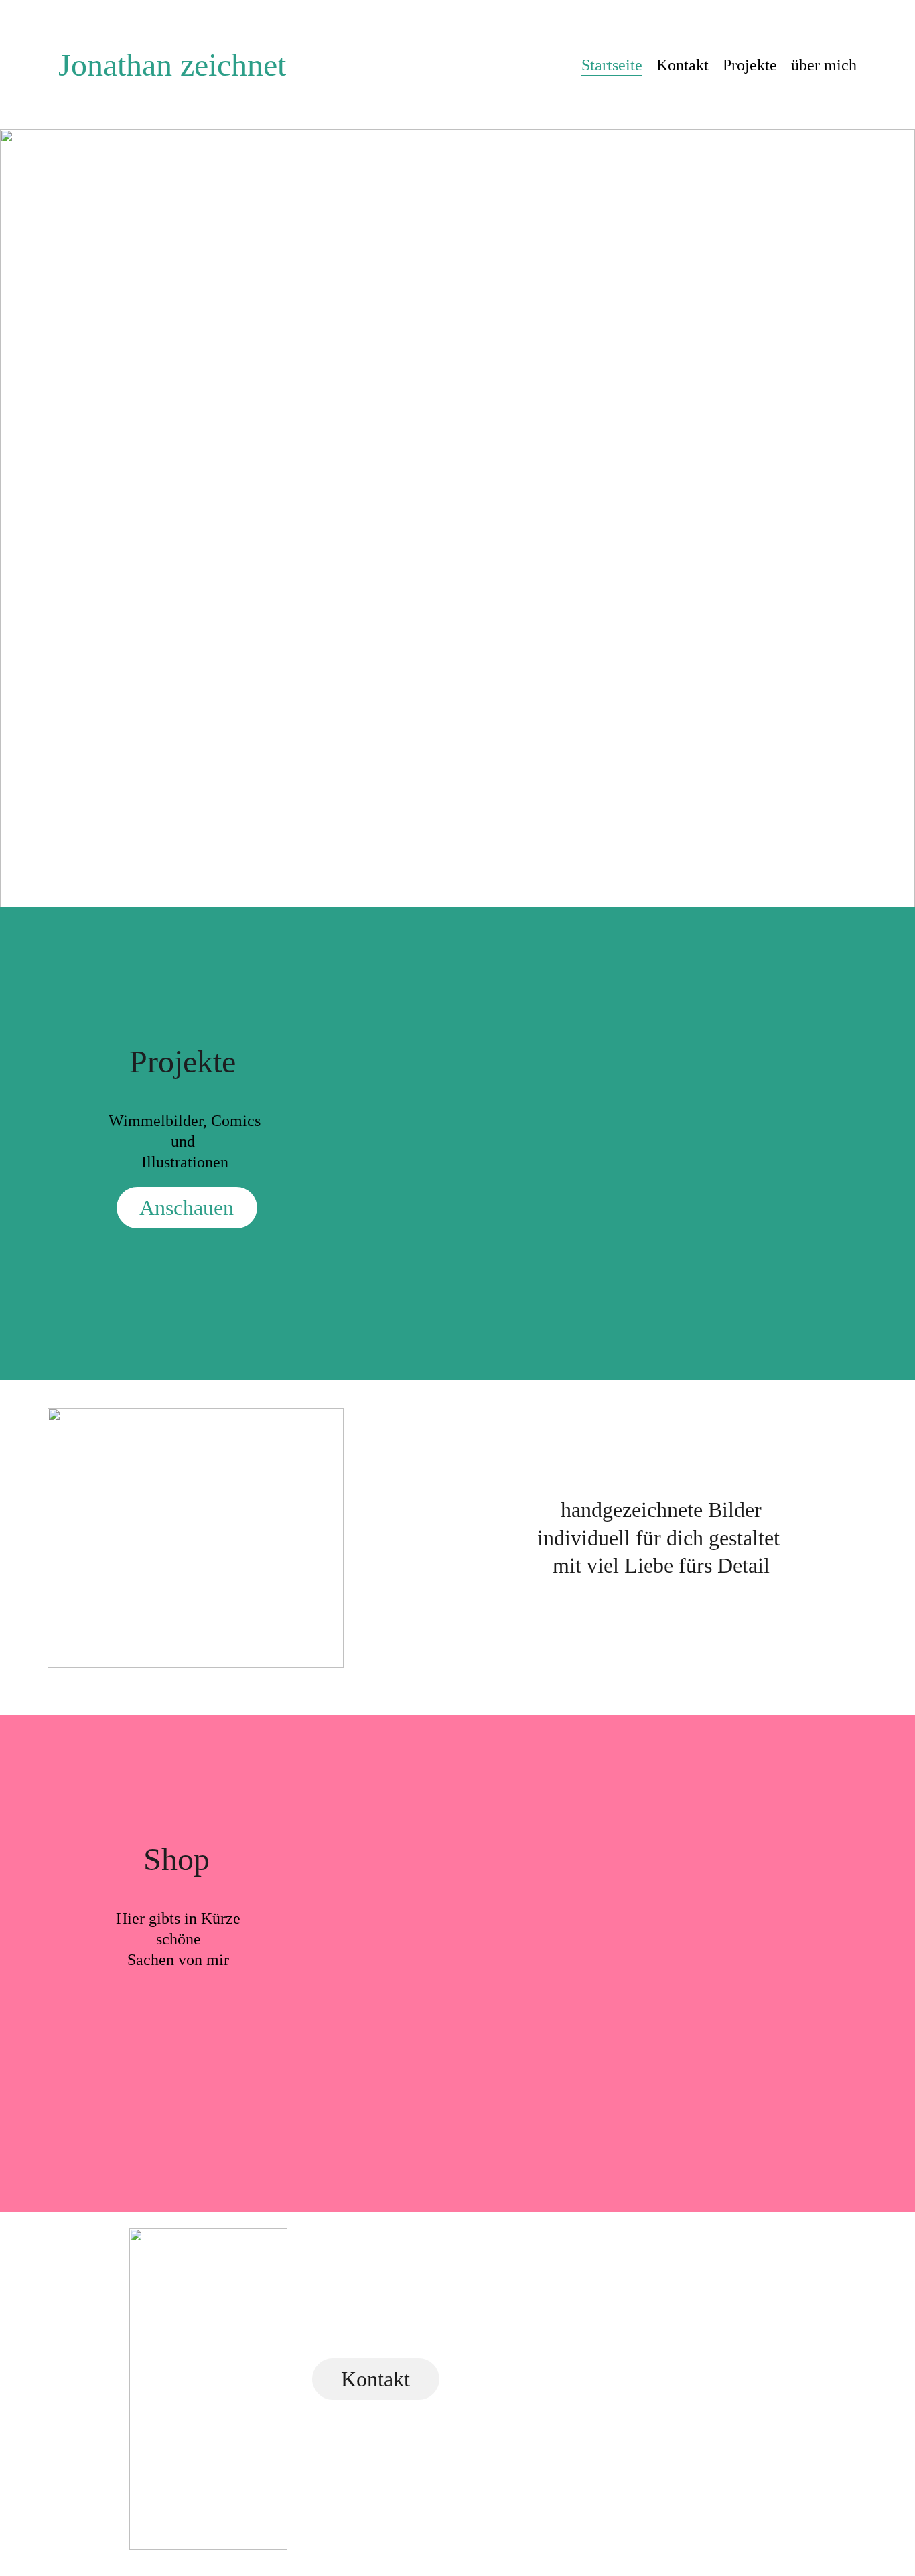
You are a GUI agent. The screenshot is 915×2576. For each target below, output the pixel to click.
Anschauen (187, 1208)
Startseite (612, 65)
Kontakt (683, 65)
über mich (824, 65)
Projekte (750, 65)
